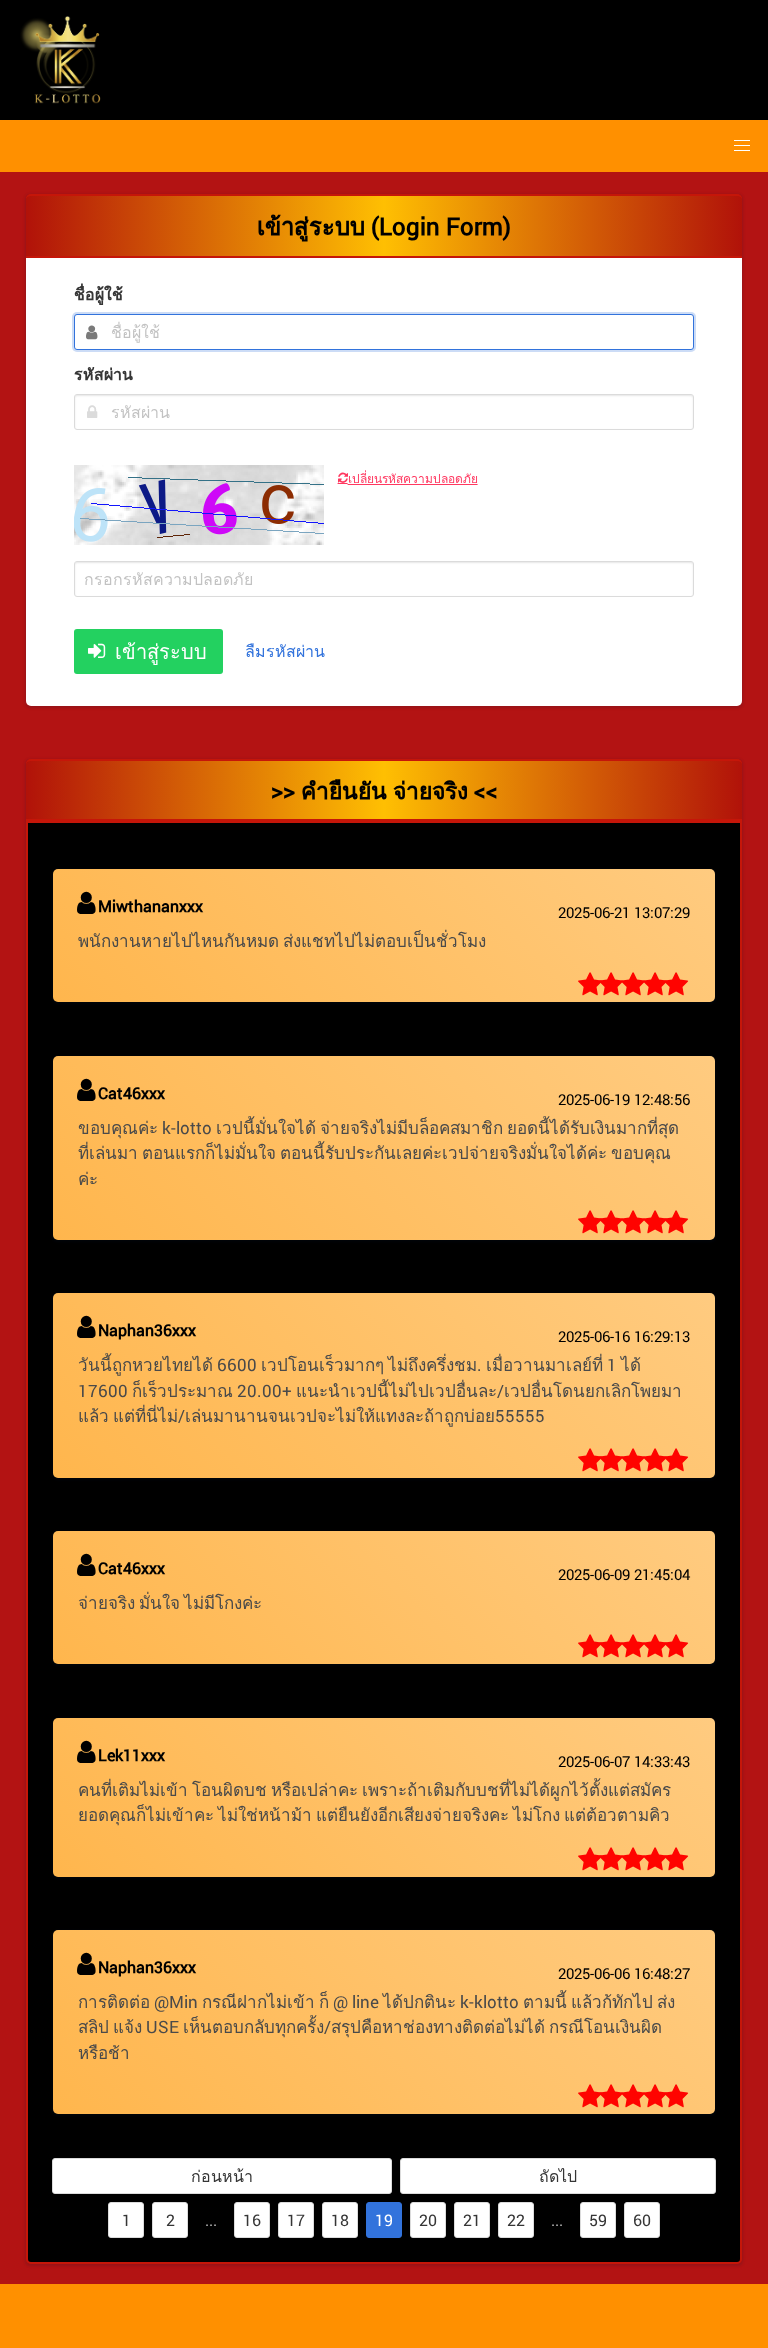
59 (598, 2219)
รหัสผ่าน (103, 373)
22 (516, 2219)
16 (252, 2219)
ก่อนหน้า (222, 2175)
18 (340, 2219)
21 (472, 2219)
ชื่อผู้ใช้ (98, 293)
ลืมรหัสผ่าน (285, 650)
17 (296, 2219)
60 (642, 2219)
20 (428, 2219)
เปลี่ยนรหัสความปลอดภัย (413, 478)
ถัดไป (558, 2175)
